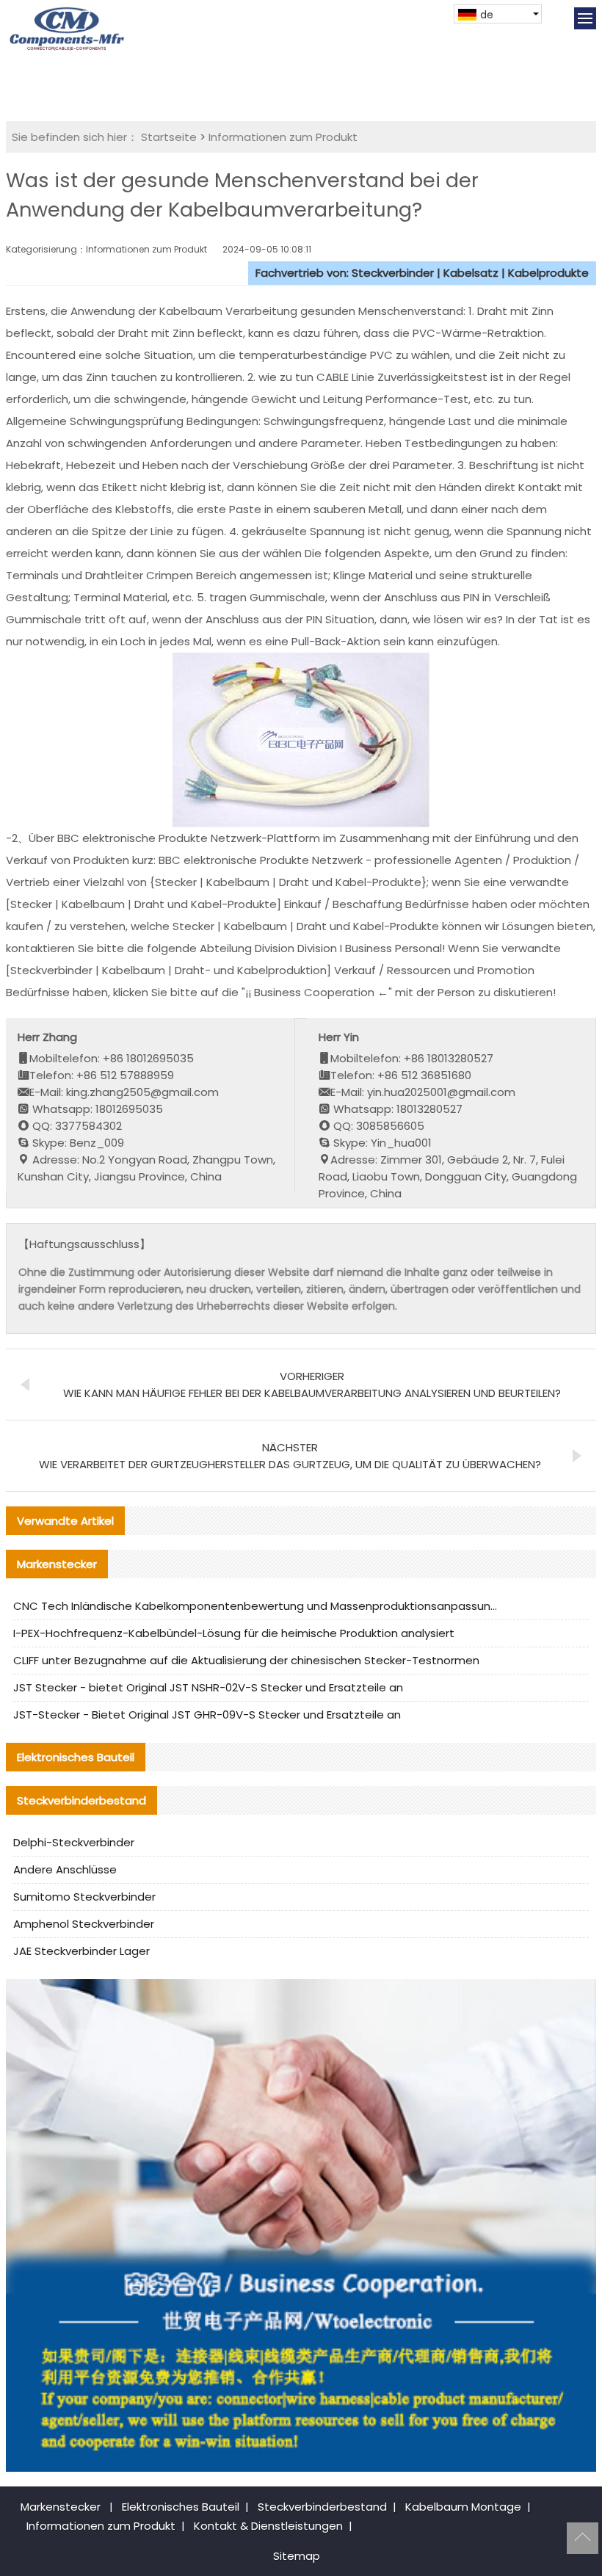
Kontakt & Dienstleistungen (268, 2526)
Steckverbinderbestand (322, 2507)
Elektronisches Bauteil (181, 2507)
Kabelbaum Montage (463, 2507)
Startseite (169, 137)
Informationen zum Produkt (283, 137)
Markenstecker (61, 2507)
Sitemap (297, 2556)
